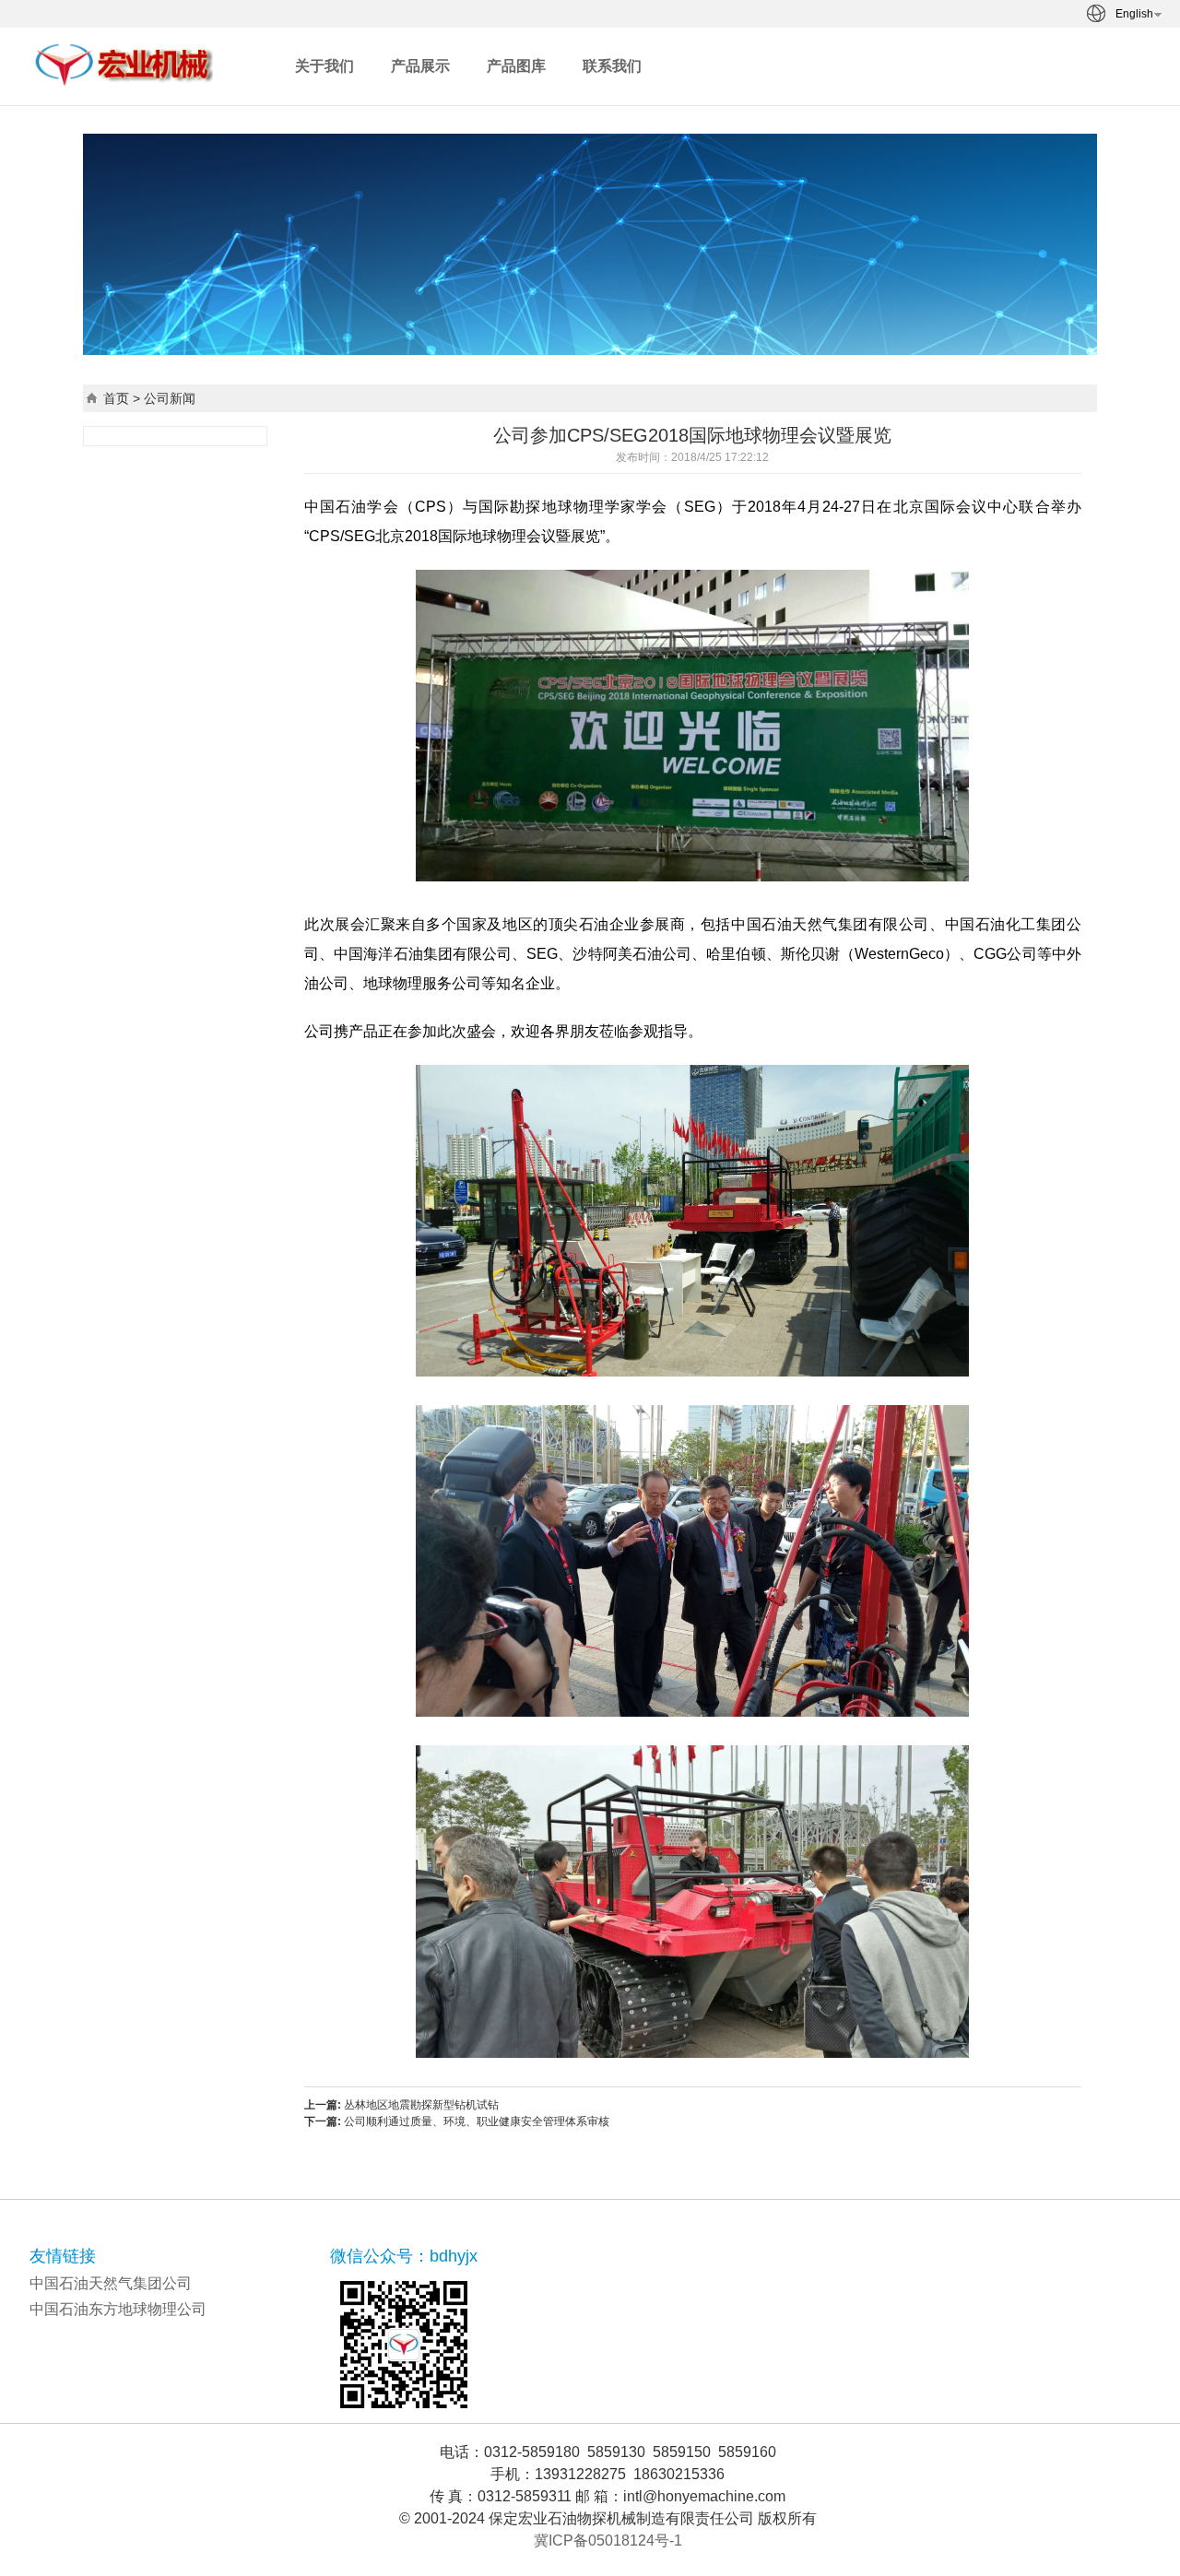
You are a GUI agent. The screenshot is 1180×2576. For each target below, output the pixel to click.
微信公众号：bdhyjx (404, 2256)
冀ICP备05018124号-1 (608, 2541)
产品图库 (516, 66)
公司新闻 (170, 398)
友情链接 (63, 2256)
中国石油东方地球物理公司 (118, 2309)
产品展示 (420, 66)
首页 (116, 398)
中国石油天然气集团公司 (111, 2283)
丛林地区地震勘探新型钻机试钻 (421, 2105)
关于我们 (324, 66)
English (1134, 14)
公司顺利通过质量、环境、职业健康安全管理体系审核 (477, 2121)
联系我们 (612, 66)
